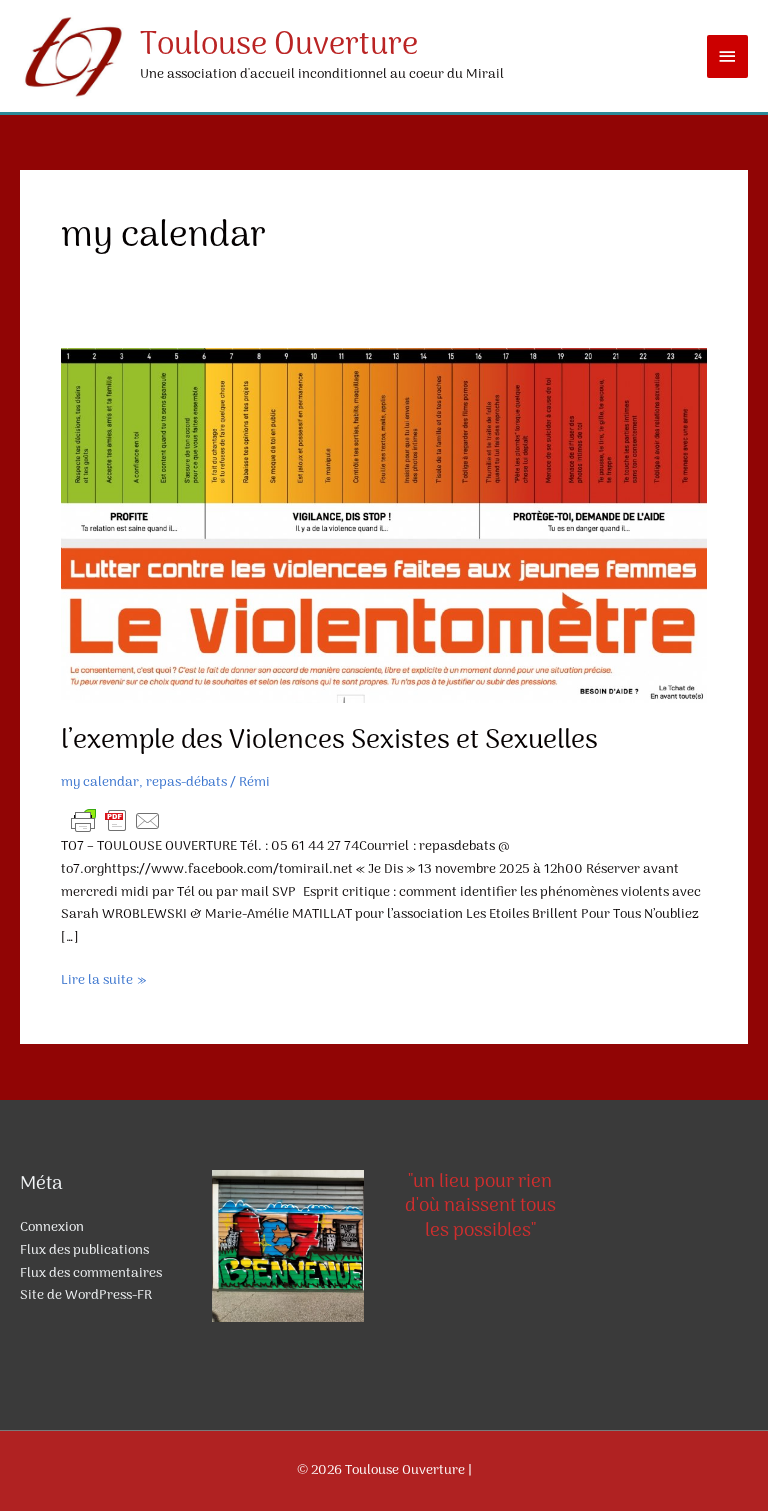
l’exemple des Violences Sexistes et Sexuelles (329, 741)
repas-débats (186, 782)
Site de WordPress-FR (86, 1295)
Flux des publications (84, 1250)
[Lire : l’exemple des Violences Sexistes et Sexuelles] (384, 525)
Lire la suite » (103, 981)
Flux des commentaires (91, 1273)
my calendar (100, 782)
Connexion (52, 1227)
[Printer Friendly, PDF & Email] (116, 821)
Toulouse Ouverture (279, 46)
